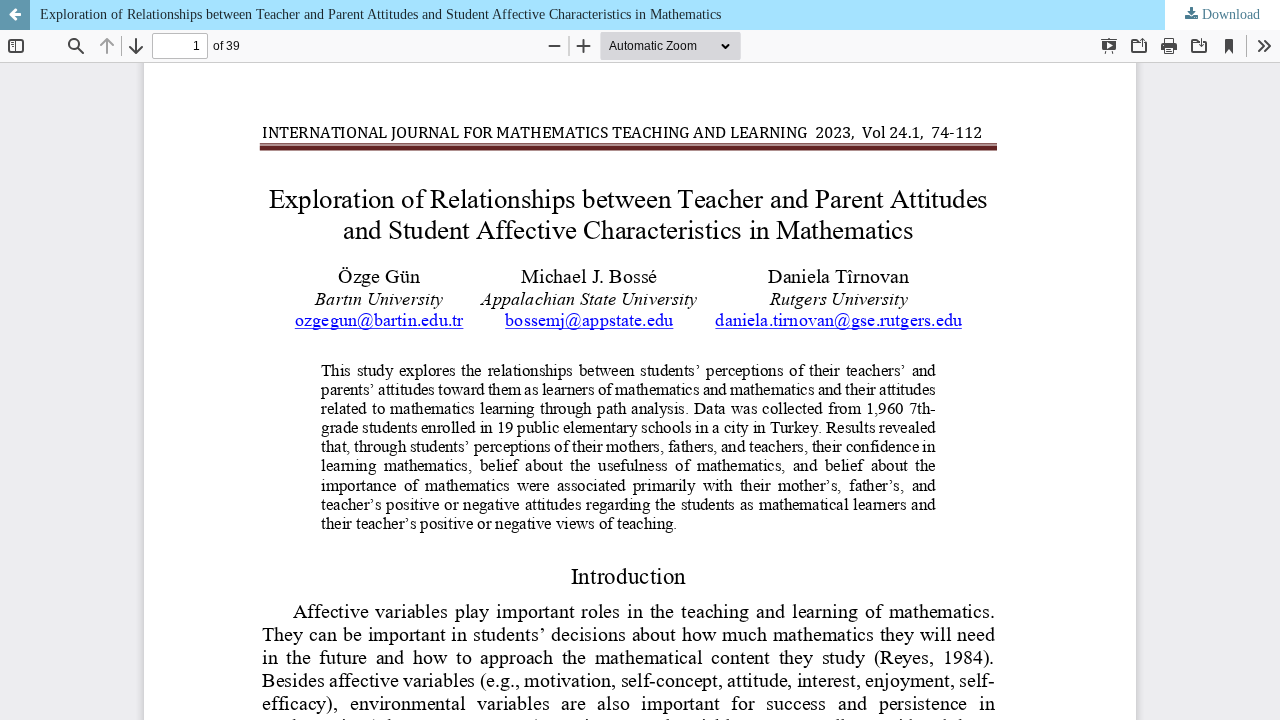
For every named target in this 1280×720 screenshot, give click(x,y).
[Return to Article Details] (15, 15)
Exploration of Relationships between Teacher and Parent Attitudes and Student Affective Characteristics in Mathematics (380, 14)
